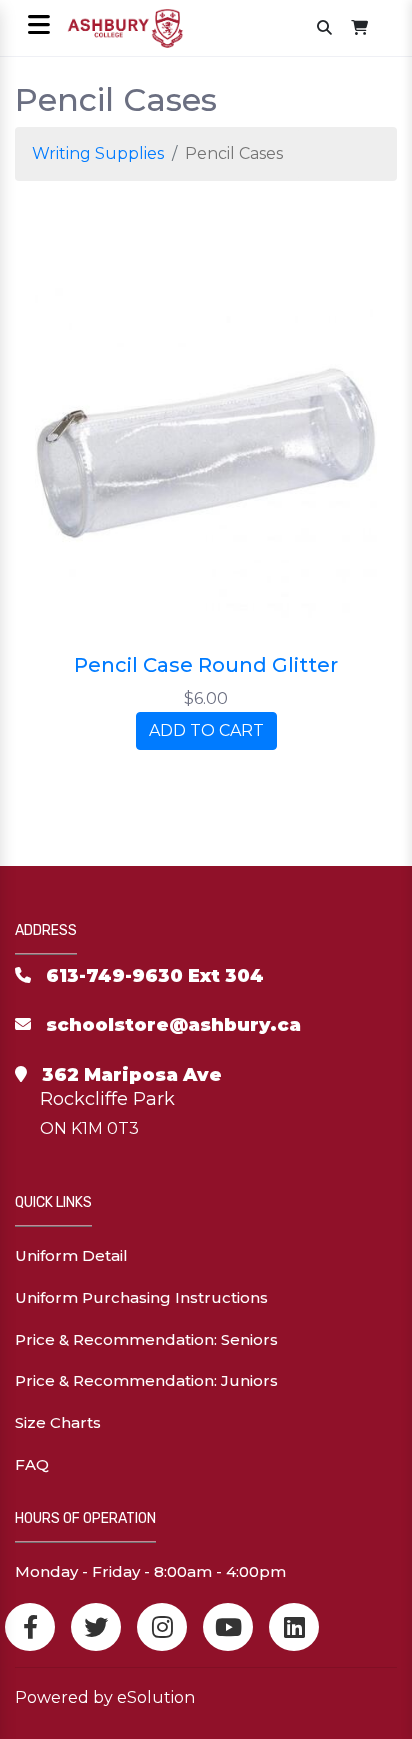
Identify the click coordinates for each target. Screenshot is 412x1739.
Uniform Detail (71, 1255)
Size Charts (58, 1422)
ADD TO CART (206, 730)
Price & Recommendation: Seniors (146, 1339)
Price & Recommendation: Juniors (146, 1380)
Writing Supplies (98, 153)
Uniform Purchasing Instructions (141, 1297)
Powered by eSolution (105, 1697)
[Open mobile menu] (38, 26)
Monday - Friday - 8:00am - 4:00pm (150, 1571)
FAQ (32, 1464)
